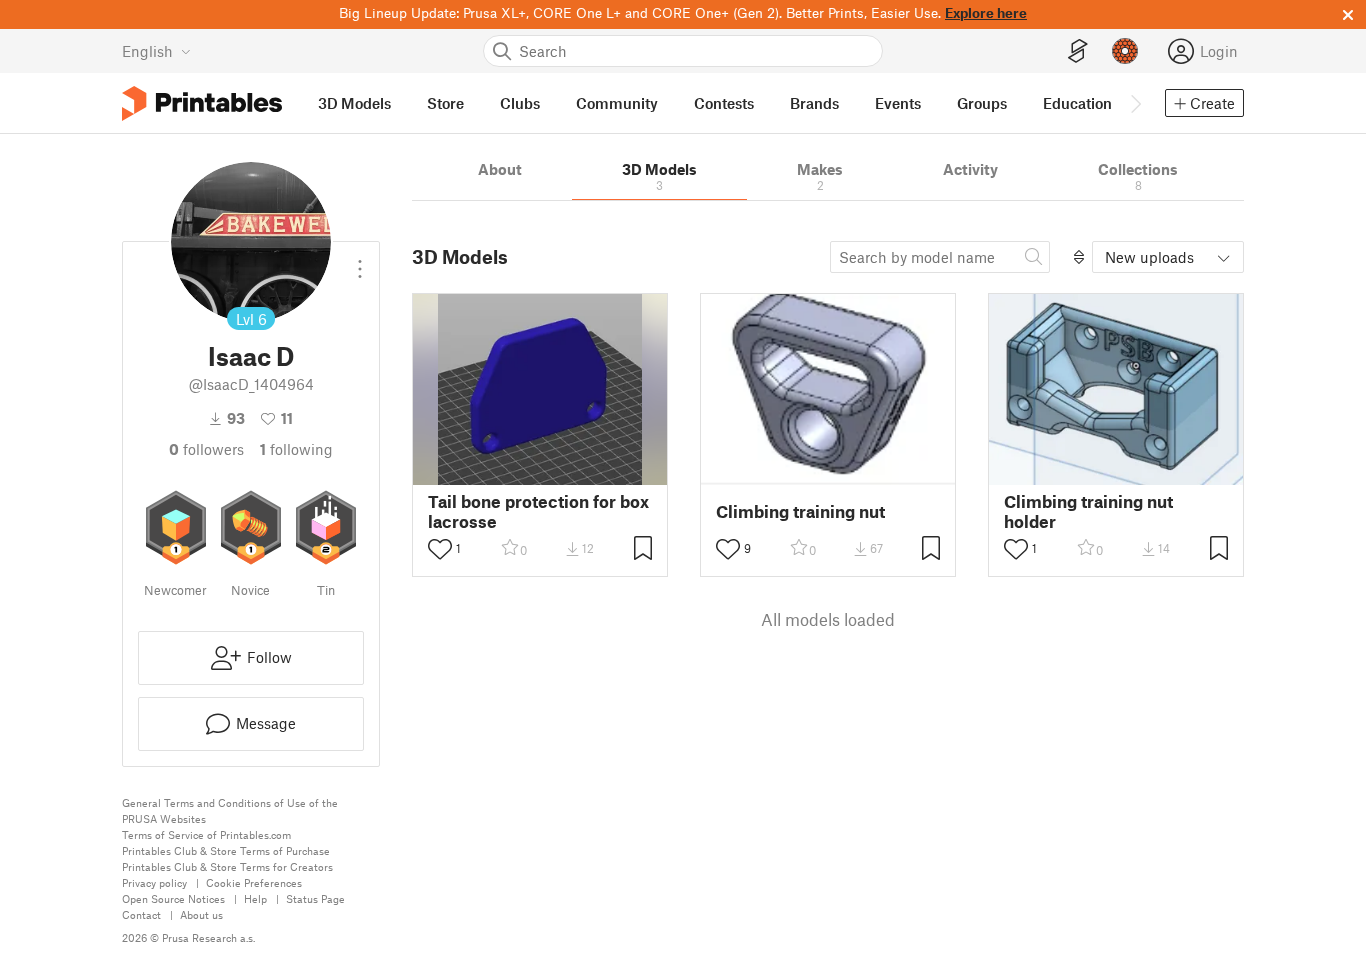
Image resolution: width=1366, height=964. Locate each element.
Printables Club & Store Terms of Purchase (226, 850)
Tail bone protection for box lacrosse (538, 511)
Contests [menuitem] (724, 103)
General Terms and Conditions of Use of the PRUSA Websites (230, 810)
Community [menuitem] (617, 103)
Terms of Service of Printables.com (206, 834)
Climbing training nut (800, 511)
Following (296, 449)
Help (255, 898)
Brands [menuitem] (814, 103)
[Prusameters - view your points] (1125, 51)
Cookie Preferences (254, 882)
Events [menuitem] (898, 103)
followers (206, 449)
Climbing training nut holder (1088, 511)
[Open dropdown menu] (360, 261)
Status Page (315, 898)
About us (201, 914)
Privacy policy (154, 882)
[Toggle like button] (440, 549)
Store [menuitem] (445, 103)
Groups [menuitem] (982, 103)
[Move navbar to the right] (1135, 103)
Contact (141, 914)
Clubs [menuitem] (520, 103)
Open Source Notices (173, 898)
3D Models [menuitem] (354, 103)
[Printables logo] (202, 103)
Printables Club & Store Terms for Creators (227, 866)
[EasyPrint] (1078, 51)
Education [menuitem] (1077, 103)
